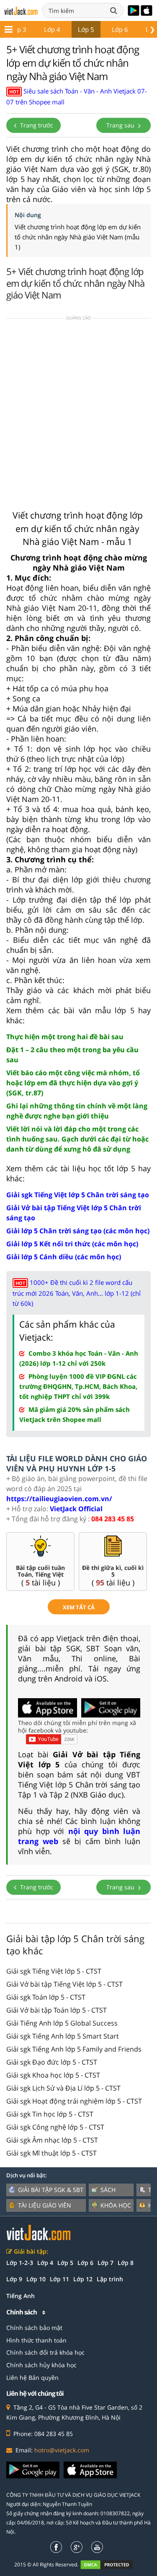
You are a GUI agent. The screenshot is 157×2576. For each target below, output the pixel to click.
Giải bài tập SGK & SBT (51, 2190)
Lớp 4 (52, 29)
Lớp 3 (18, 29)
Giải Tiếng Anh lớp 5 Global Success (62, 2023)
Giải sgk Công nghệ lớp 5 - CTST (55, 2127)
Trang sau (121, 125)
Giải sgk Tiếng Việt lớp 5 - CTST (54, 1971)
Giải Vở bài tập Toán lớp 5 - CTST (57, 2010)
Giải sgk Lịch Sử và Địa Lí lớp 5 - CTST (63, 2088)
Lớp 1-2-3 (20, 2263)
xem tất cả (79, 1607)
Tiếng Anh (21, 2296)
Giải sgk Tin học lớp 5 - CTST (50, 2114)
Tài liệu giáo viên (45, 2205)
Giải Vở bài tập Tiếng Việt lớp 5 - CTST (64, 1984)
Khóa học (116, 2205)
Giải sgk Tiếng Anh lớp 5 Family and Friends (74, 2049)
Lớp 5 (86, 29)
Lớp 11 (59, 2279)
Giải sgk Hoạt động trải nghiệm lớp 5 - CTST (74, 2101)
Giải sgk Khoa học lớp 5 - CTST (53, 2075)
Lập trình (110, 2279)
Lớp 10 (36, 2279)
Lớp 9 (14, 2279)
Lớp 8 (126, 2263)
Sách (108, 2190)
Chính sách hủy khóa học (41, 2365)
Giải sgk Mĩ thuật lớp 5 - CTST (51, 2153)
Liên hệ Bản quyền (32, 2378)
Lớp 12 (83, 2279)
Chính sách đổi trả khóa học (45, 2352)
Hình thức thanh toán (36, 2340)
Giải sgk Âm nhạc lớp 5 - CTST (52, 2140)
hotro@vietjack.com (62, 2450)
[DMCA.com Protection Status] (111, 2564)
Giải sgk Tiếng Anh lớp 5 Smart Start (63, 2036)
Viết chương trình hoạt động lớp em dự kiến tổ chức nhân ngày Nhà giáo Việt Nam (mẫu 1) (78, 237)
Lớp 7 (106, 2263)
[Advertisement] (78, 412)
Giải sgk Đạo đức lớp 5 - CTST (52, 2062)
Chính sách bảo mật (34, 2328)
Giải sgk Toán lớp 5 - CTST (46, 1997)
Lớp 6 (120, 29)
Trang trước (36, 125)
